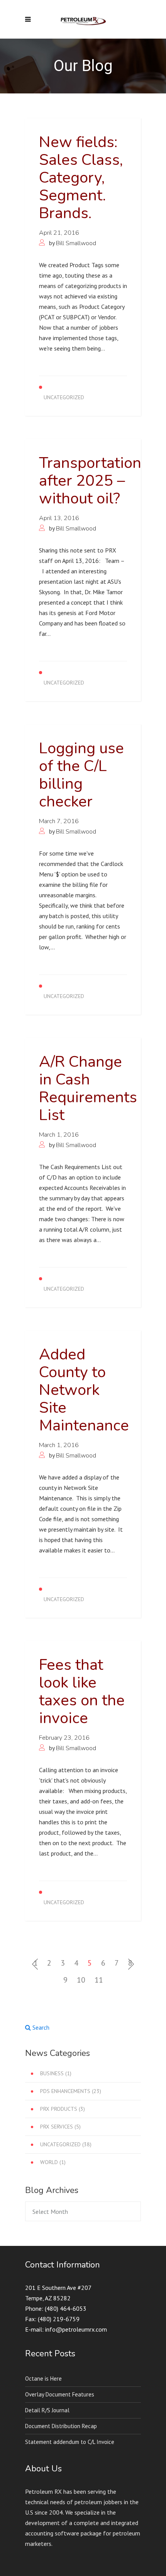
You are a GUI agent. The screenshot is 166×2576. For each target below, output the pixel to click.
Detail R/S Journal (47, 2410)
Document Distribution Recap (61, 2426)
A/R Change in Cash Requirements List (88, 1088)
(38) (66, 2144)
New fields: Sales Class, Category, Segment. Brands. (81, 178)
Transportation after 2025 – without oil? (90, 481)
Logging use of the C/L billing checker (81, 775)
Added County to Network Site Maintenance (84, 1390)
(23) (71, 2091)
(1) (56, 2073)
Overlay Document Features (60, 2394)
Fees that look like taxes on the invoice (82, 1691)
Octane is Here (43, 2379)
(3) (63, 2109)
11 (99, 1980)
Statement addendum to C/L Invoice (70, 2442)
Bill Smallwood (76, 243)
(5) (60, 2127)
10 (81, 1980)
